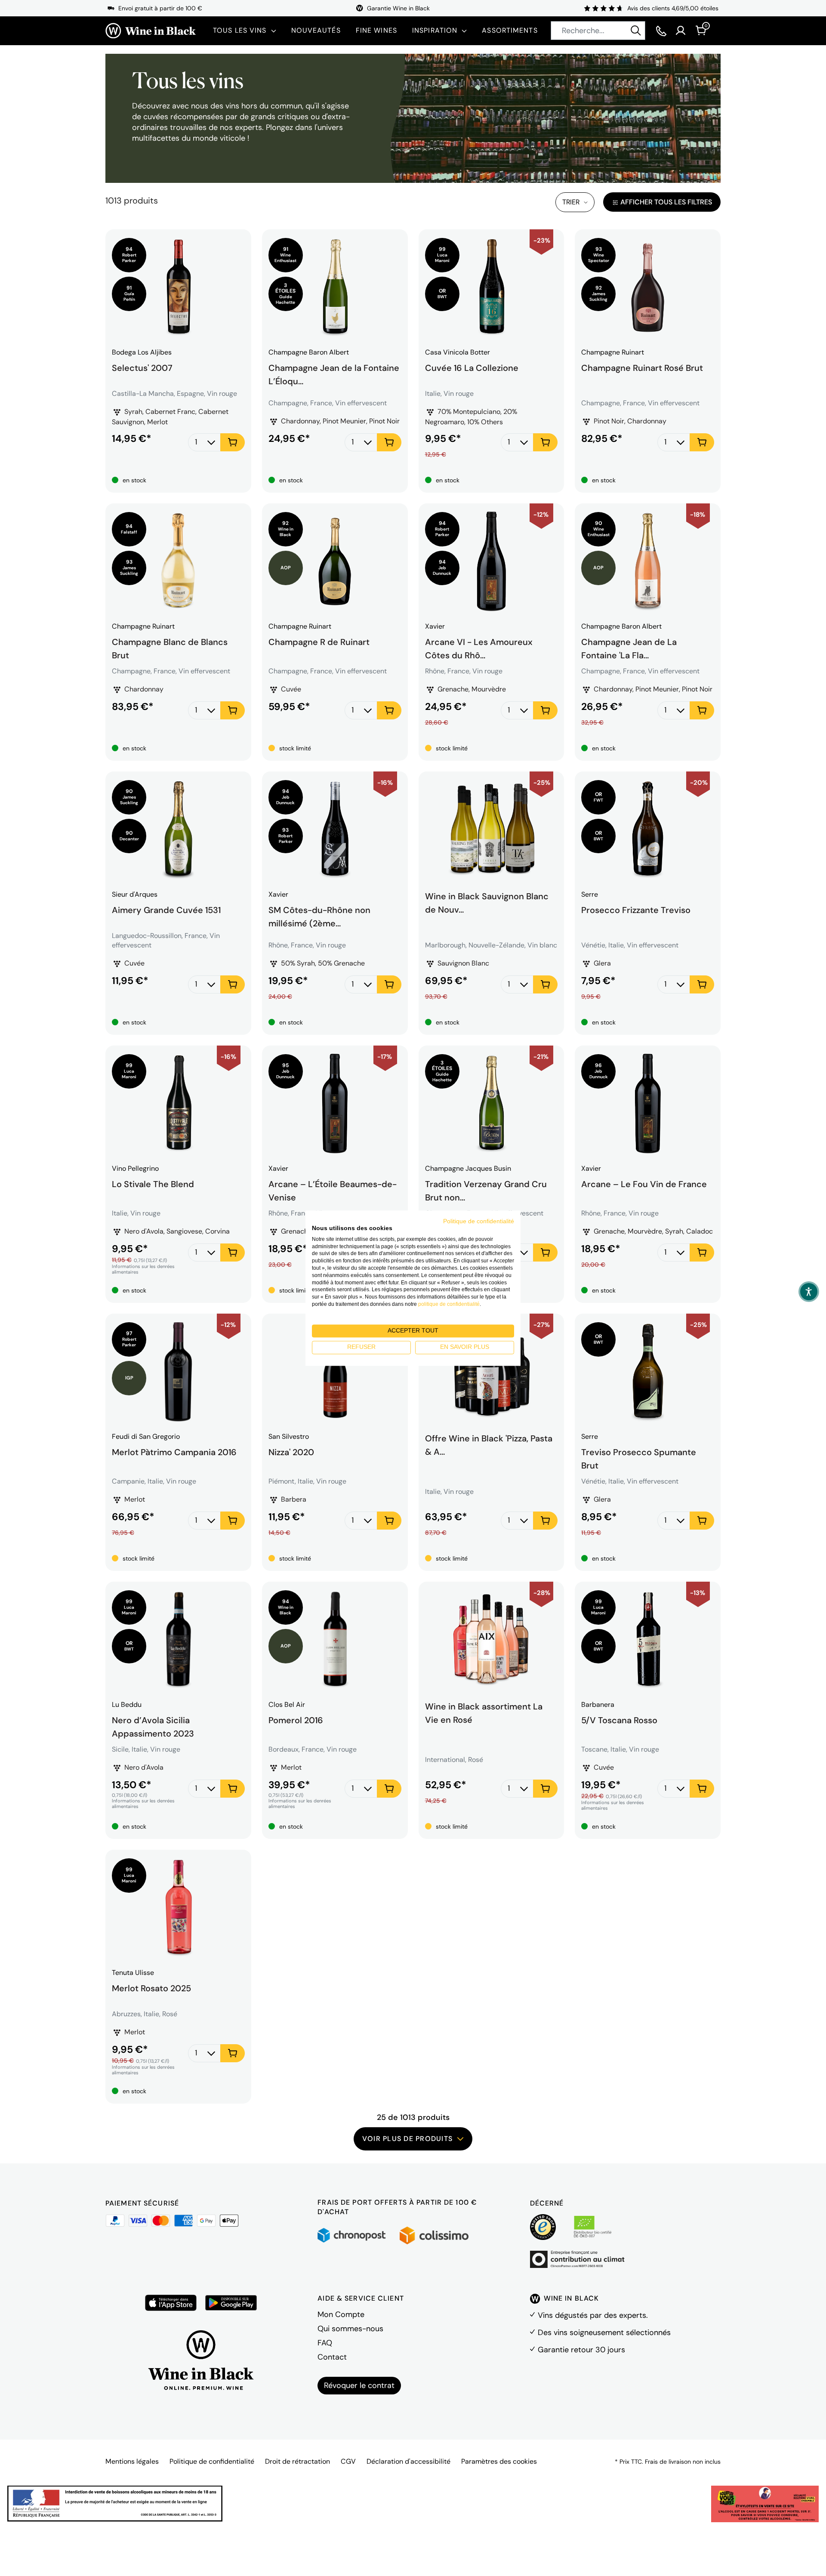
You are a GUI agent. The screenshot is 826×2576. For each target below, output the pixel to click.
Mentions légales (132, 2461)
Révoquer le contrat (359, 2385)
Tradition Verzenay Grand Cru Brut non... (486, 1190)
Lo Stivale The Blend (153, 1184)
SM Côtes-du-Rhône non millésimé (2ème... (319, 916)
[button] (809, 1292)
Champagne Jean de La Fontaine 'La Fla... (629, 648)
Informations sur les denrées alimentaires (143, 1269)
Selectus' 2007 (142, 368)
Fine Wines (376, 30)
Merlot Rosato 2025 (151, 1988)
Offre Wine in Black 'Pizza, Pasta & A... (489, 1445)
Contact (332, 2357)
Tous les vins (240, 30)
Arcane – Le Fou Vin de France (644, 1184)
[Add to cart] (233, 442)
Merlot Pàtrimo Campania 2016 (174, 1452)
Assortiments (510, 30)
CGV (348, 2461)
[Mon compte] (681, 31)
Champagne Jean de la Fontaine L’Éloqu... (334, 373)
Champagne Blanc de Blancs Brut (170, 648)
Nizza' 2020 (291, 1452)
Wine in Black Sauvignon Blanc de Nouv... (487, 902)
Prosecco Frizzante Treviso (636, 910)
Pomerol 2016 (296, 1720)
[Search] (636, 31)
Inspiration (435, 30)
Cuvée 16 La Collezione (472, 368)
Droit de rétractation (297, 2461)
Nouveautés (316, 30)
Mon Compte (341, 2314)
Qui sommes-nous (350, 2329)
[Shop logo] (151, 31)
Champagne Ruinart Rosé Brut (642, 368)
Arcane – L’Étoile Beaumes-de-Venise (333, 1190)
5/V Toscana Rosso (619, 1720)
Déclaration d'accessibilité (408, 2461)
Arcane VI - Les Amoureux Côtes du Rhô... (479, 648)
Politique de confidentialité (212, 2461)
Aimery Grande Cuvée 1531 (166, 910)
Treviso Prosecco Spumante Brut (639, 1458)
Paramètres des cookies (499, 2461)
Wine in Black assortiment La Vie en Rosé (484, 1713)
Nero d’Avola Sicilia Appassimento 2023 (153, 1726)
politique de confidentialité (449, 1304)
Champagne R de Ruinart (319, 642)
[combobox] (598, 31)
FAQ (325, 2343)
